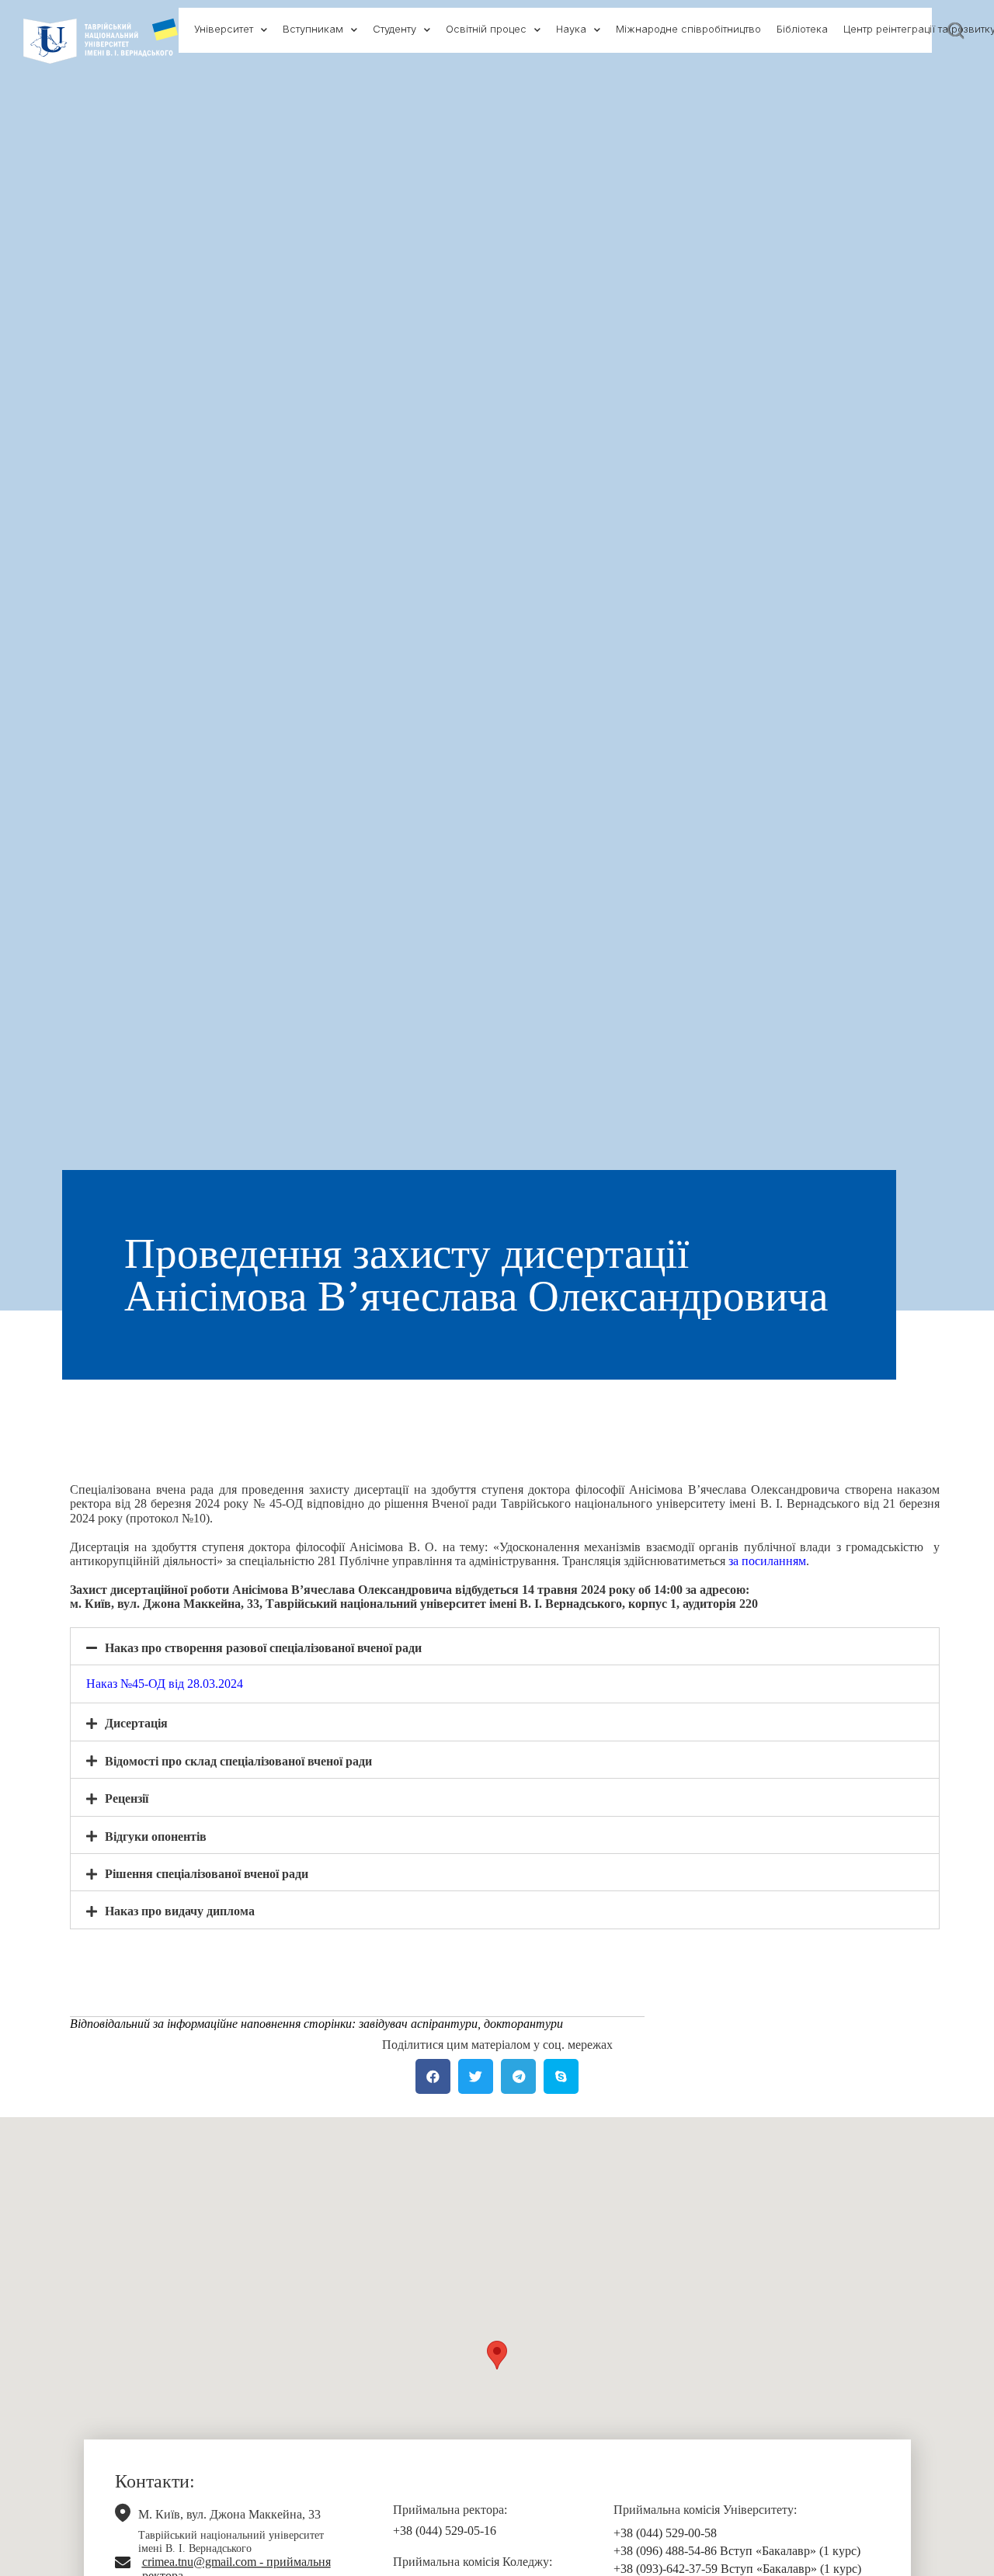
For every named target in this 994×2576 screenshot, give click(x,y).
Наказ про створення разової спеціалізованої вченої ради (263, 1648)
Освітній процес (486, 29)
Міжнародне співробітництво (688, 29)
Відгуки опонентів (156, 1837)
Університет (224, 29)
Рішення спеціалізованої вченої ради (207, 1874)
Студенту (394, 29)
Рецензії (127, 1798)
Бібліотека (802, 29)
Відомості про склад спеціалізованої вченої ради (238, 1761)
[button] (497, 2355)
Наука (571, 29)
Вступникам (313, 29)
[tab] (505, 1646)
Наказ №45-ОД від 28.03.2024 (165, 1684)
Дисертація (136, 1723)
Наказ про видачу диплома (180, 1911)
